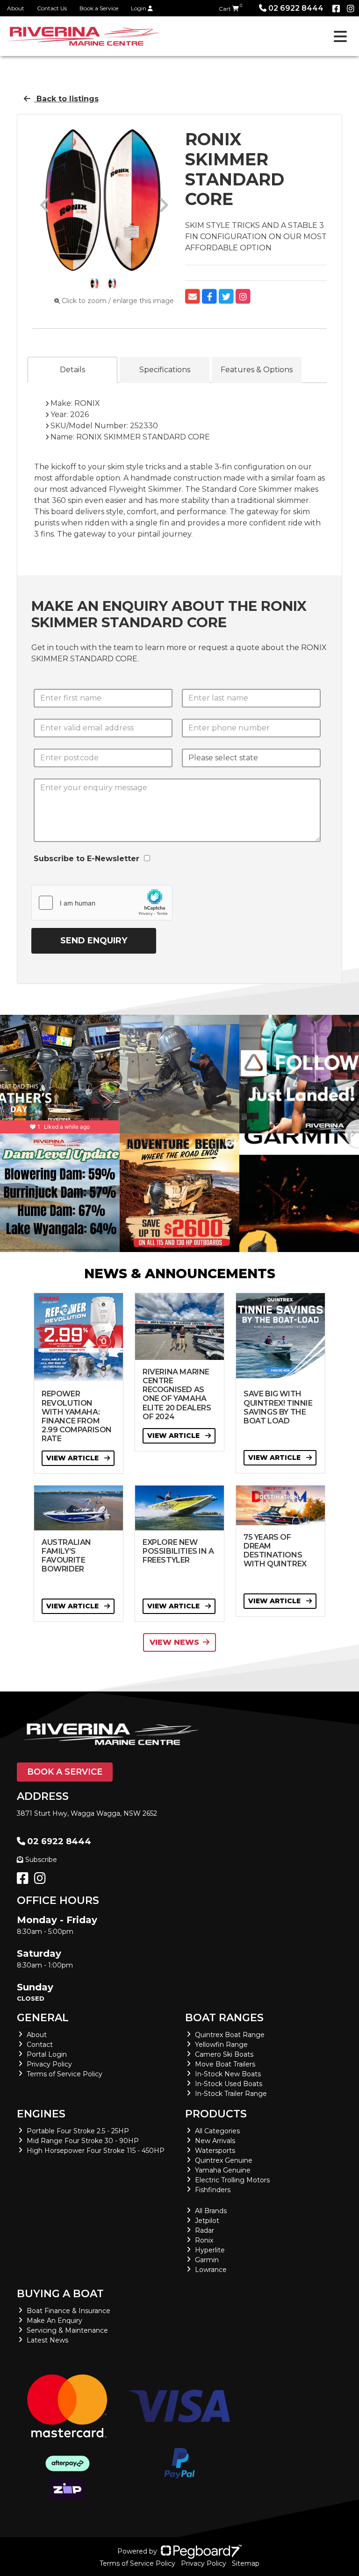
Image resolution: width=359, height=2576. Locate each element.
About (16, 8)
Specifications (165, 370)
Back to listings (66, 99)
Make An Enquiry (54, 2321)
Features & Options (257, 370)
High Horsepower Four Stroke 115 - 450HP (96, 2151)
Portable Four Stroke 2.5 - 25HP (78, 2131)
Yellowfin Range (221, 2045)
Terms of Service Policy (65, 2074)
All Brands (211, 2211)
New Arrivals (215, 2141)
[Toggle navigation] (340, 36)
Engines (41, 2114)
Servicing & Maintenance (67, 2330)
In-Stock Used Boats (229, 2084)
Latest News (47, 2340)
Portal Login (47, 2054)
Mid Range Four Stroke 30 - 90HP (83, 2141)
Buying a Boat (60, 2294)
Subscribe (41, 1860)
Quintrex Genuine (224, 2160)
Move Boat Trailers (225, 2064)
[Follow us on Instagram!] (42, 1881)
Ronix (204, 2240)
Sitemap (246, 2563)
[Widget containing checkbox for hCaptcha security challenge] (102, 903)
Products (216, 2114)
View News (174, 1642)
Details (72, 370)
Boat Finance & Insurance (68, 2311)
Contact (40, 2045)
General (43, 2018)
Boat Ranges (224, 2018)
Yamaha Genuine (223, 2170)
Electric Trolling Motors (232, 2180)
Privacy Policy (49, 2064)
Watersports (215, 2151)
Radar (205, 2230)
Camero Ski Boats (224, 2054)
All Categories (217, 2131)
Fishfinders (213, 2190)
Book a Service (99, 8)
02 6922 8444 (296, 8)
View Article (73, 1458)
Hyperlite (210, 2250)
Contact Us (52, 8)
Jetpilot (207, 2221)
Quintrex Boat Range (230, 2035)
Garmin (207, 2260)
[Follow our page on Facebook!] (336, 9)
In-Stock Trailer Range (231, 2094)
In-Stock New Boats (228, 2074)
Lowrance (211, 2270)
